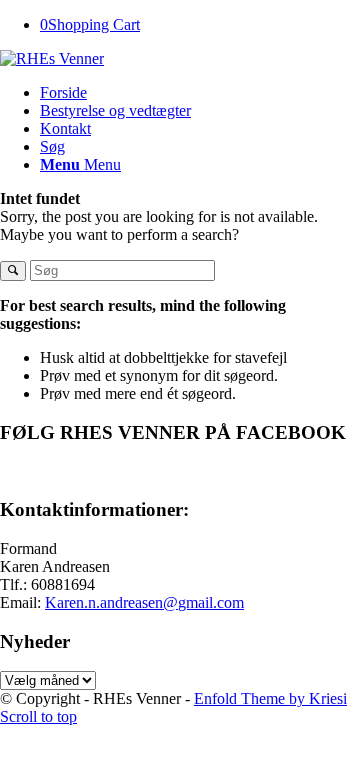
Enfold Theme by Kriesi (270, 698)
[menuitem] (200, 93)
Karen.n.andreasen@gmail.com (144, 602)
